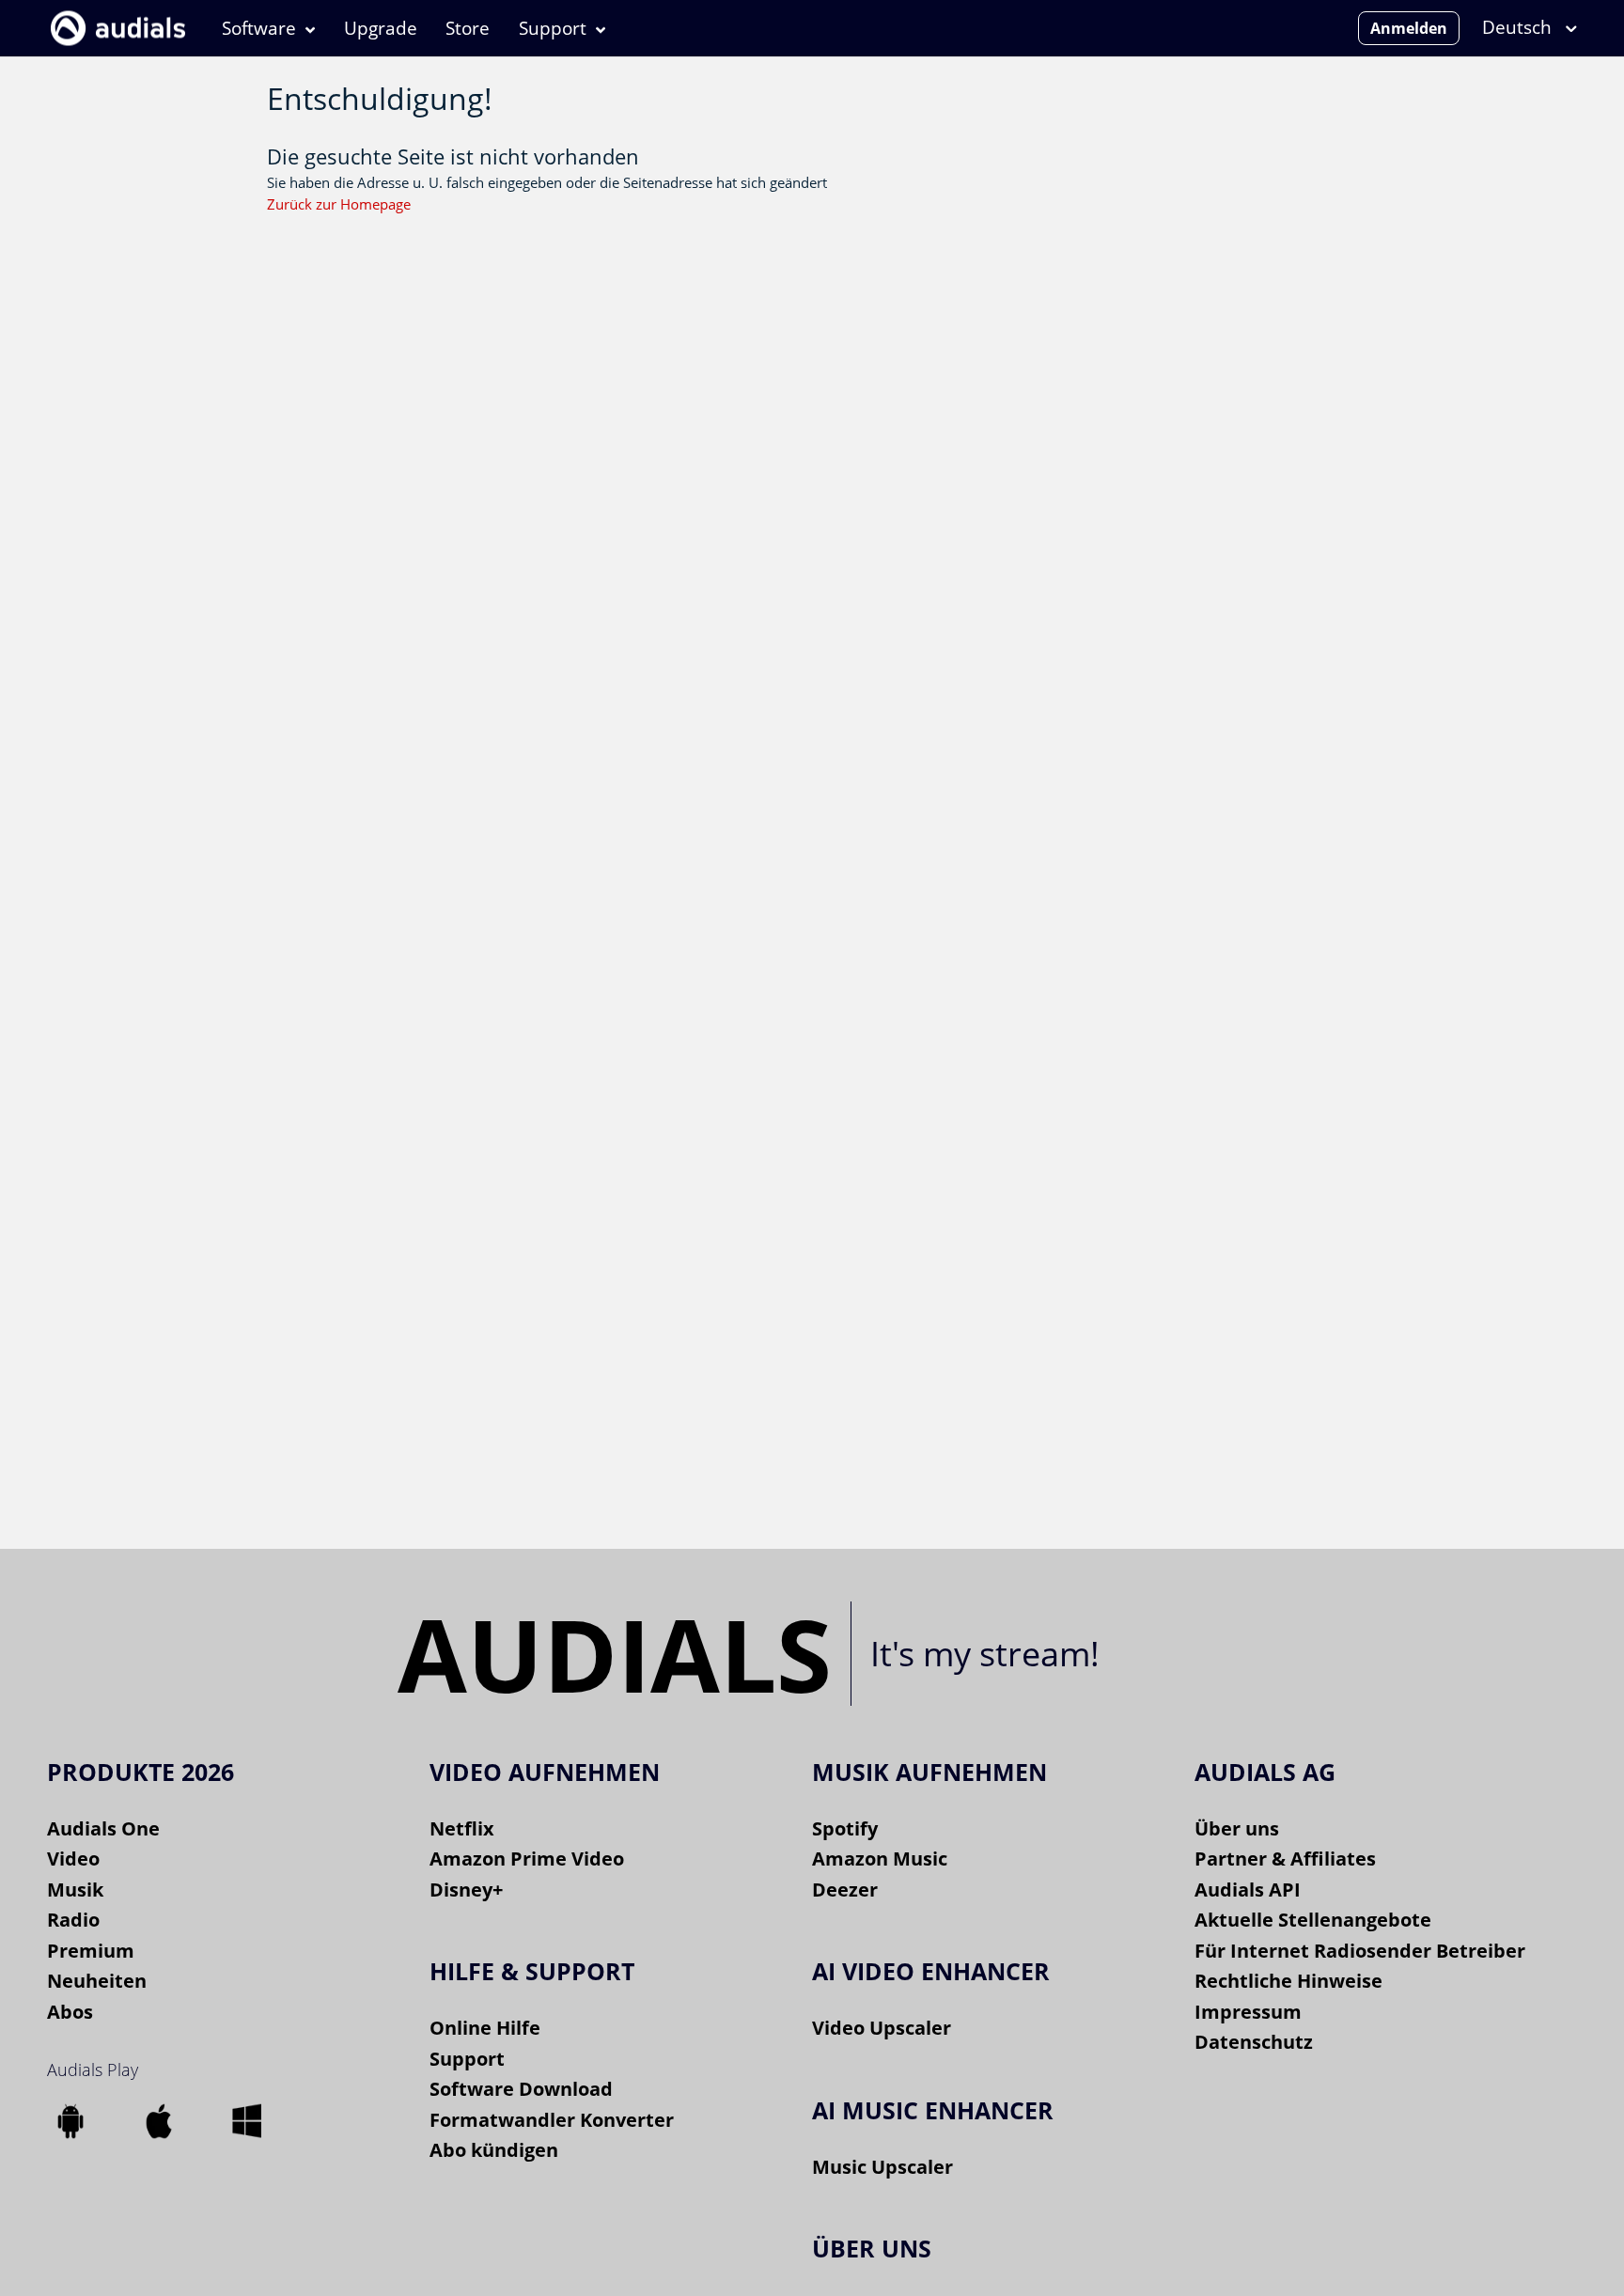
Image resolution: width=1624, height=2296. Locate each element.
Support (553, 28)
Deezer (845, 1890)
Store (468, 28)
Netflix (462, 1828)
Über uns (1237, 1828)
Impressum (1248, 2012)
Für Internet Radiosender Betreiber (1360, 1951)
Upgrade (381, 28)
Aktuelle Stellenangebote (1313, 1920)
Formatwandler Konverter (552, 2120)
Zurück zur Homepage (339, 204)
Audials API (1248, 1890)
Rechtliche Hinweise (1288, 1981)
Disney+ (466, 1890)
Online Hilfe (485, 2028)
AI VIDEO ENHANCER (931, 1971)
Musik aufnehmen (929, 1772)
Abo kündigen (494, 2150)
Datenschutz (1254, 2042)
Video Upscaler (882, 2028)
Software (259, 28)
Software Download (521, 2089)
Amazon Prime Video (527, 1859)
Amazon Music (880, 1859)
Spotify (845, 1828)
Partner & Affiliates (1285, 1859)
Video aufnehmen (545, 1772)
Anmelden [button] (1409, 28)
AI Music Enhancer (933, 2110)
